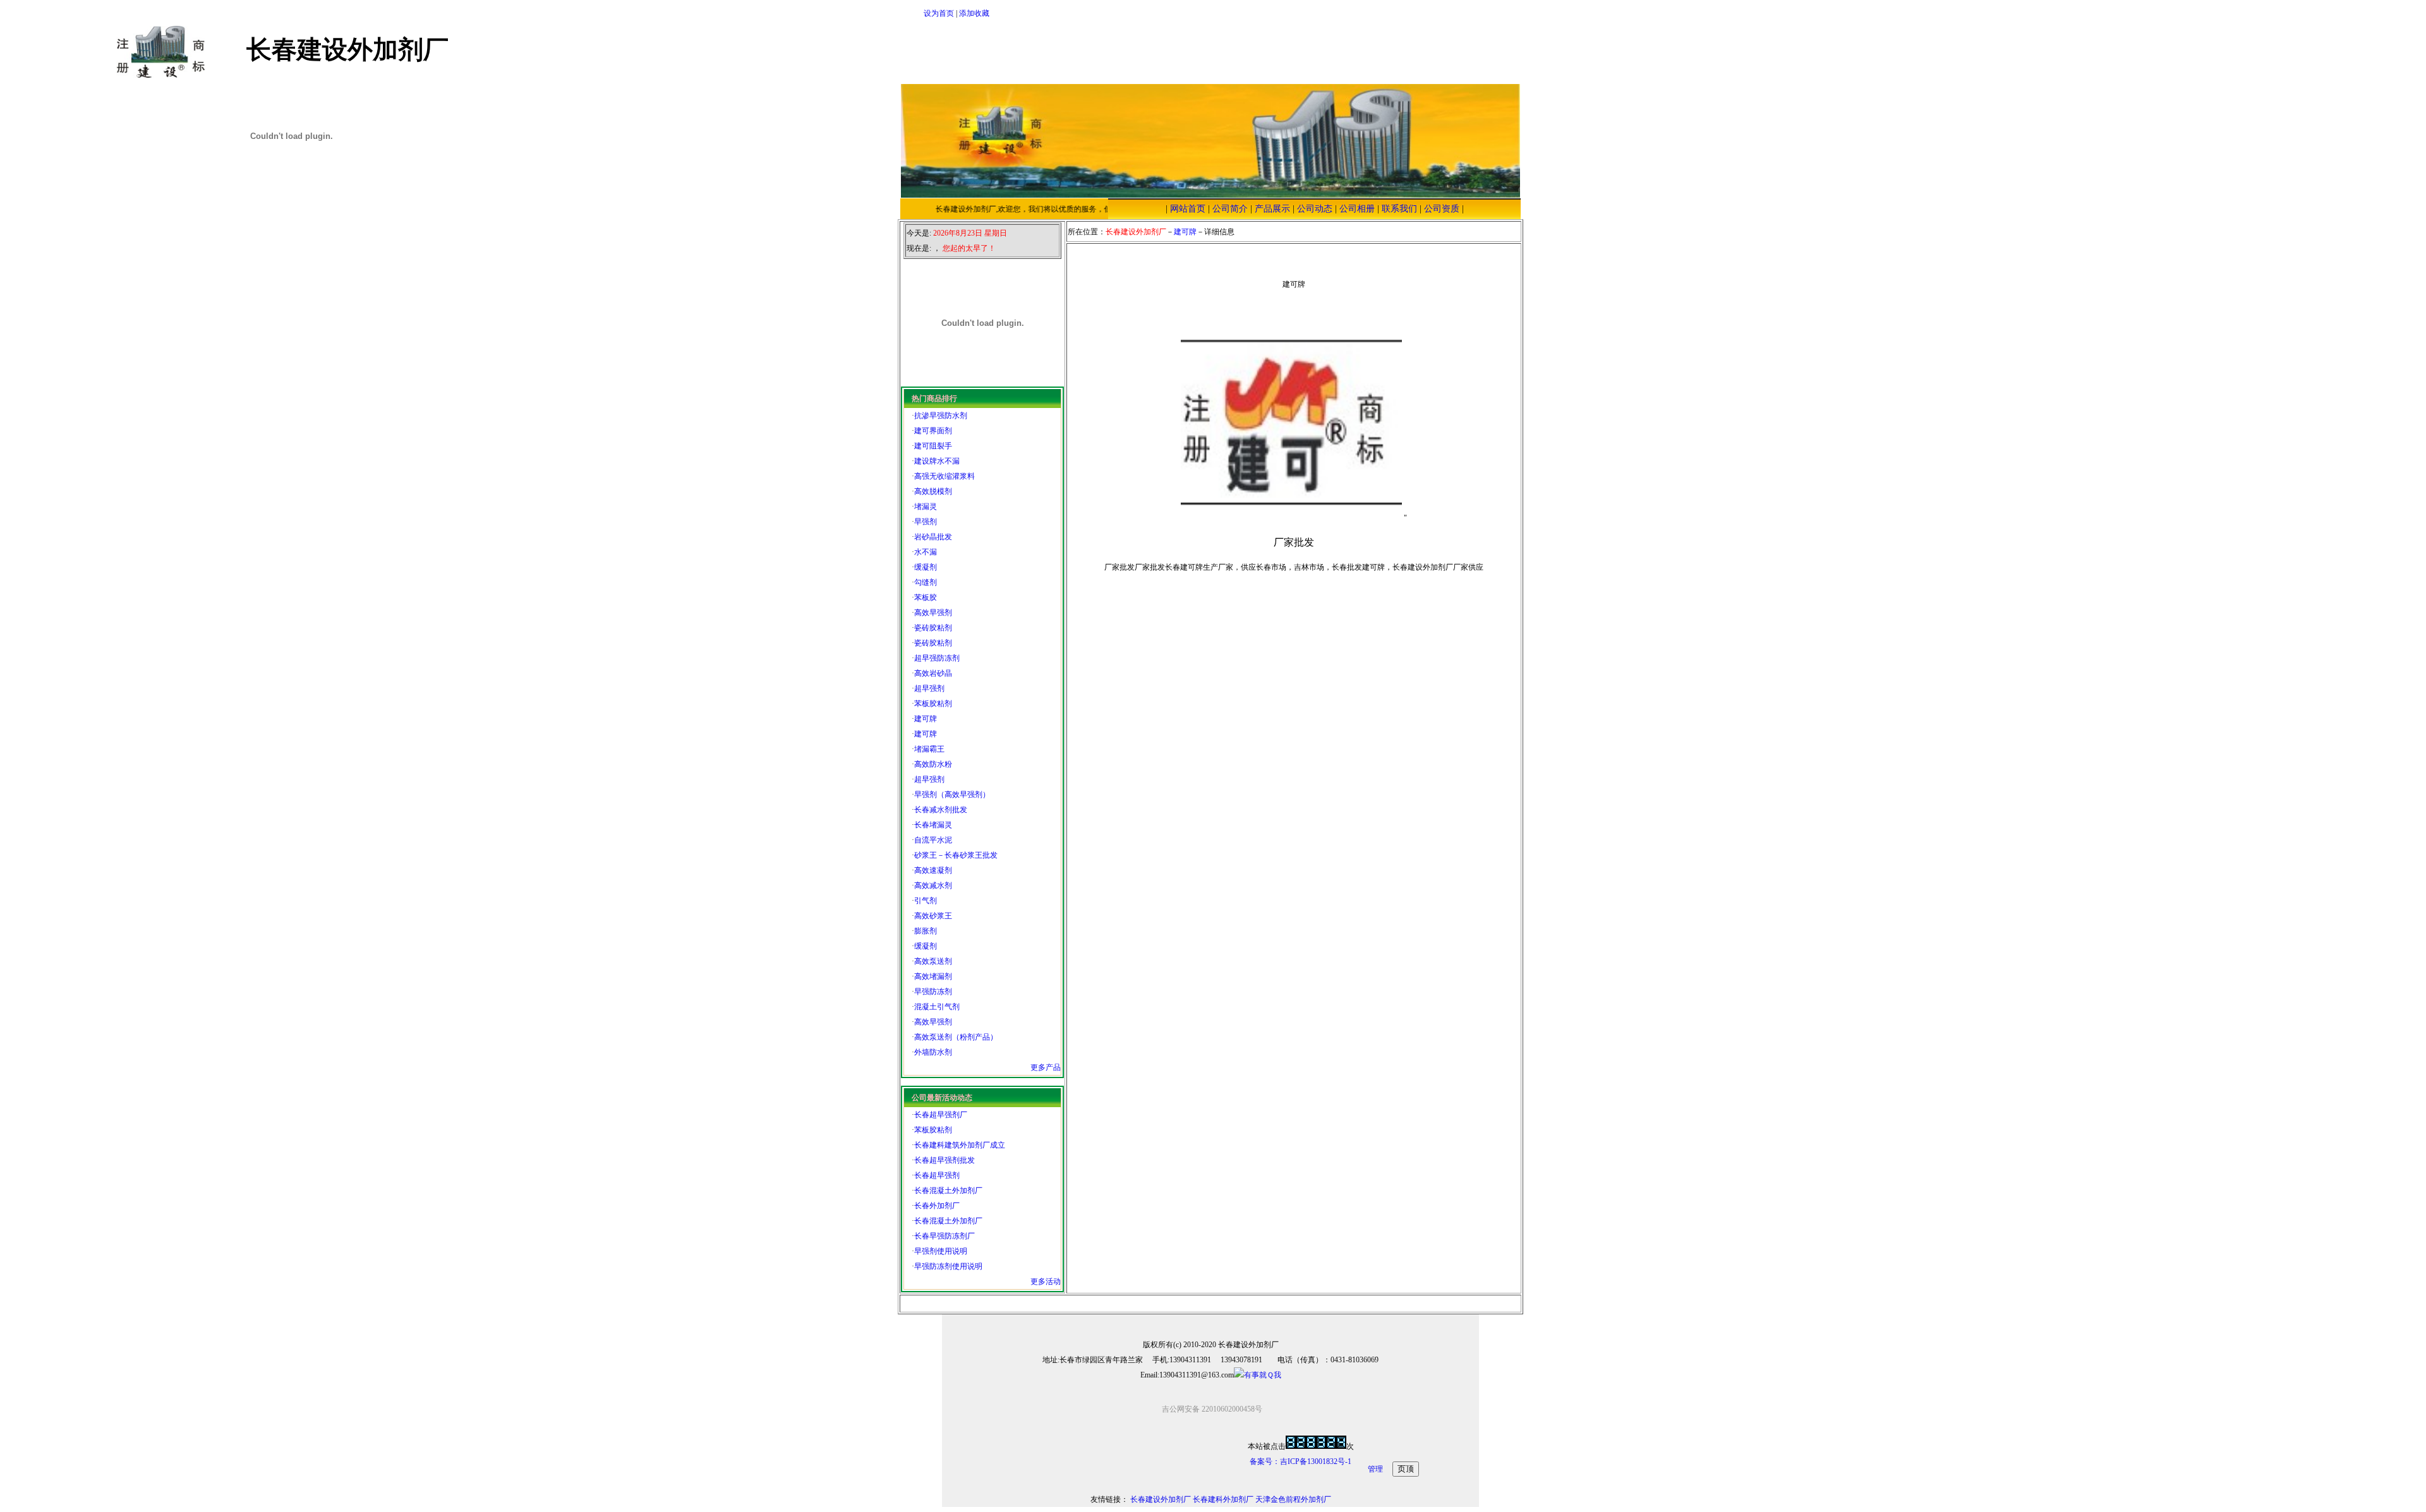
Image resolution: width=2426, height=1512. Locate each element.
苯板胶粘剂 (933, 704)
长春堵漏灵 (933, 825)
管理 (1375, 1469)
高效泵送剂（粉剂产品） (956, 1037)
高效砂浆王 (933, 916)
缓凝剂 (926, 567)
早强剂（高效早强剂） (952, 795)
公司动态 (1315, 209)
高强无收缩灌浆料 (944, 476)
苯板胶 (926, 597)
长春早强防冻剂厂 (944, 1236)
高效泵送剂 (933, 961)
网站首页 (1188, 209)
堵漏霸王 (929, 749)
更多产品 (1046, 1067)
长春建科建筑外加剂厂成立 (960, 1145)
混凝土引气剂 (937, 1007)
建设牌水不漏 (937, 461)
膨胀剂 (926, 931)
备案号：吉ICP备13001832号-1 (1301, 1461)
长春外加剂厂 (937, 1206)
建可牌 (926, 719)
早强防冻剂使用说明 (948, 1266)
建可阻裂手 (933, 446)
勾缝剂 (926, 582)
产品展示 (1272, 209)
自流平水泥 (933, 840)
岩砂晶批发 (933, 537)
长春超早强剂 (937, 1175)
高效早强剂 (933, 613)
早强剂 (926, 522)
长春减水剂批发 (941, 810)
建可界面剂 (933, 431)
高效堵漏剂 (933, 976)
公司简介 (1230, 209)
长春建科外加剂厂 (1223, 1499)
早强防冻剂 (933, 992)
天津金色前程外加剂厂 (1293, 1499)
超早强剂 (929, 688)
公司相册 (1357, 209)
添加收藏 (974, 13)
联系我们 (1399, 209)
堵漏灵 (926, 507)
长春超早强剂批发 (944, 1160)
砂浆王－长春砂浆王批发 (956, 855)
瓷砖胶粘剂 (933, 628)
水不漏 (926, 552)
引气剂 (926, 901)
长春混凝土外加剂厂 (948, 1191)
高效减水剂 (933, 885)
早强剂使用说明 (941, 1251)
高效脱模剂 (933, 491)
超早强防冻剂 (937, 658)
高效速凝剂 (933, 870)
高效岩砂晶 (933, 673)
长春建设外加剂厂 (1161, 1499)
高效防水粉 (933, 764)
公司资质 (1442, 209)
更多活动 (1046, 1281)
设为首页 (939, 13)
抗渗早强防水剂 (941, 416)
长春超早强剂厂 (941, 1115)
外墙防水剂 (933, 1052)
